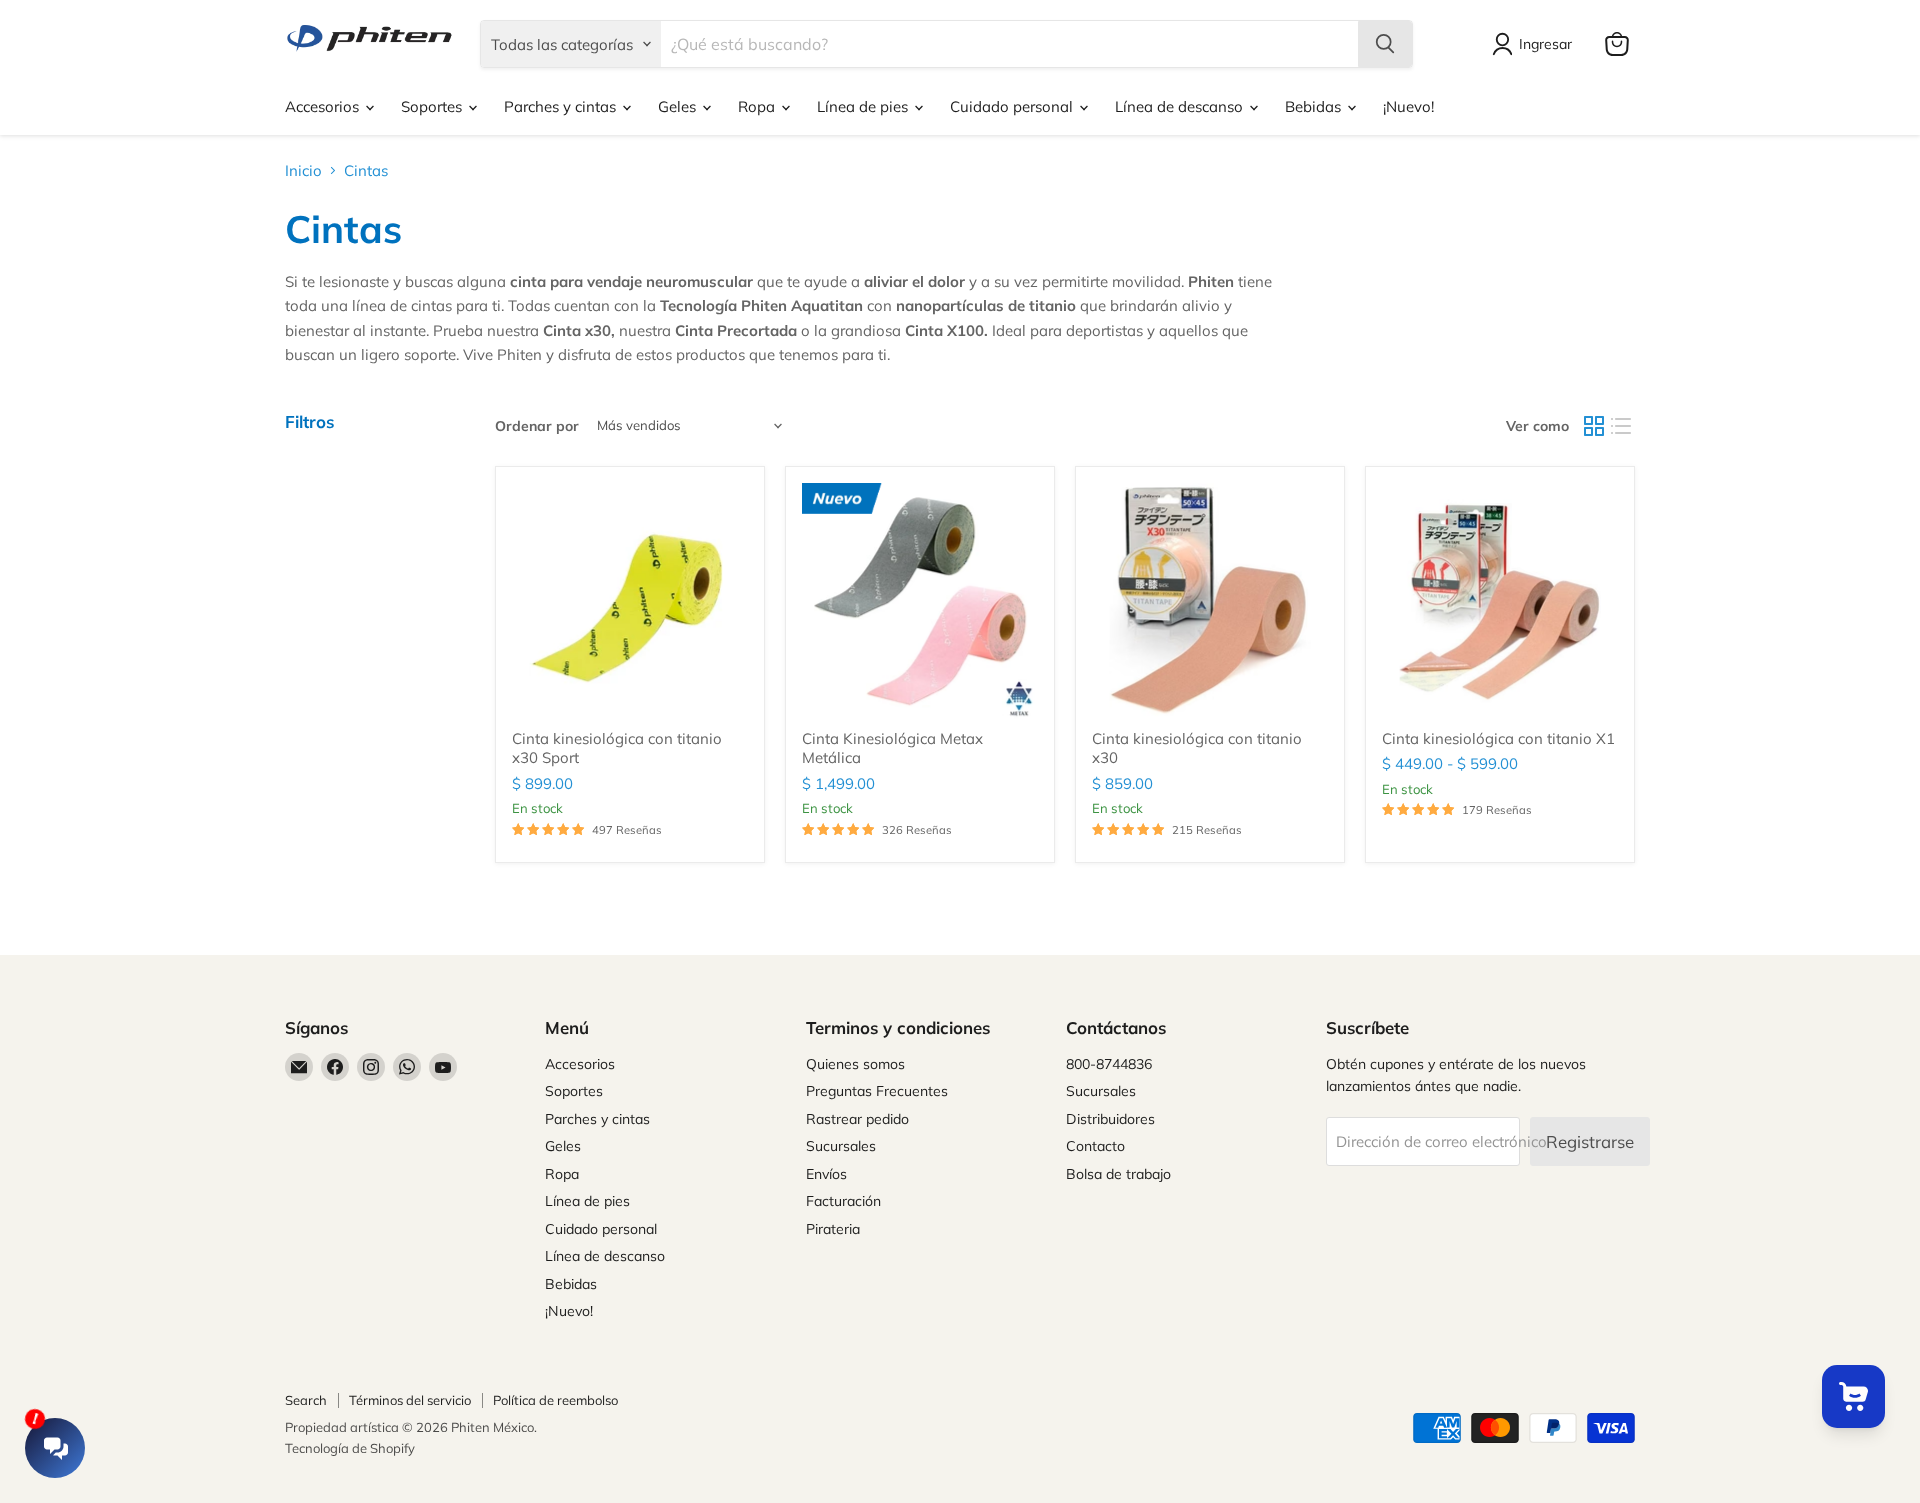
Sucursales (841, 1146)
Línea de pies (864, 106)
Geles (679, 106)
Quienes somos (855, 1064)
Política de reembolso (555, 1400)
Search (306, 1400)
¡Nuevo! (1408, 106)
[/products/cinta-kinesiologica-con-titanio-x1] (1500, 601)
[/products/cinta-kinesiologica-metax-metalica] (920, 601)
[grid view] (1594, 426)
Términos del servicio (410, 1400)
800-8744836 (1109, 1064)
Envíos (826, 1174)
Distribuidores (1110, 1119)
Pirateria (833, 1229)
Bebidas (1315, 106)
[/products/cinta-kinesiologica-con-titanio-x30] (1210, 601)
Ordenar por (537, 426)
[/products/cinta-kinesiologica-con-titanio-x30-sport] (630, 601)
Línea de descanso (1181, 106)
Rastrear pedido (857, 1119)
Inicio (303, 170)
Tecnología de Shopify (350, 1448)
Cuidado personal (1013, 106)
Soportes (433, 106)
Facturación (843, 1201)
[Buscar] (1385, 44)
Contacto (1095, 1146)
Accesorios (324, 106)
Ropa (758, 106)
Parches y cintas (562, 106)
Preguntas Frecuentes (877, 1091)
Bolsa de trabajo (1118, 1174)
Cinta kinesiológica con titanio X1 (1498, 738)
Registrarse (1590, 1141)
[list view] (1622, 426)
